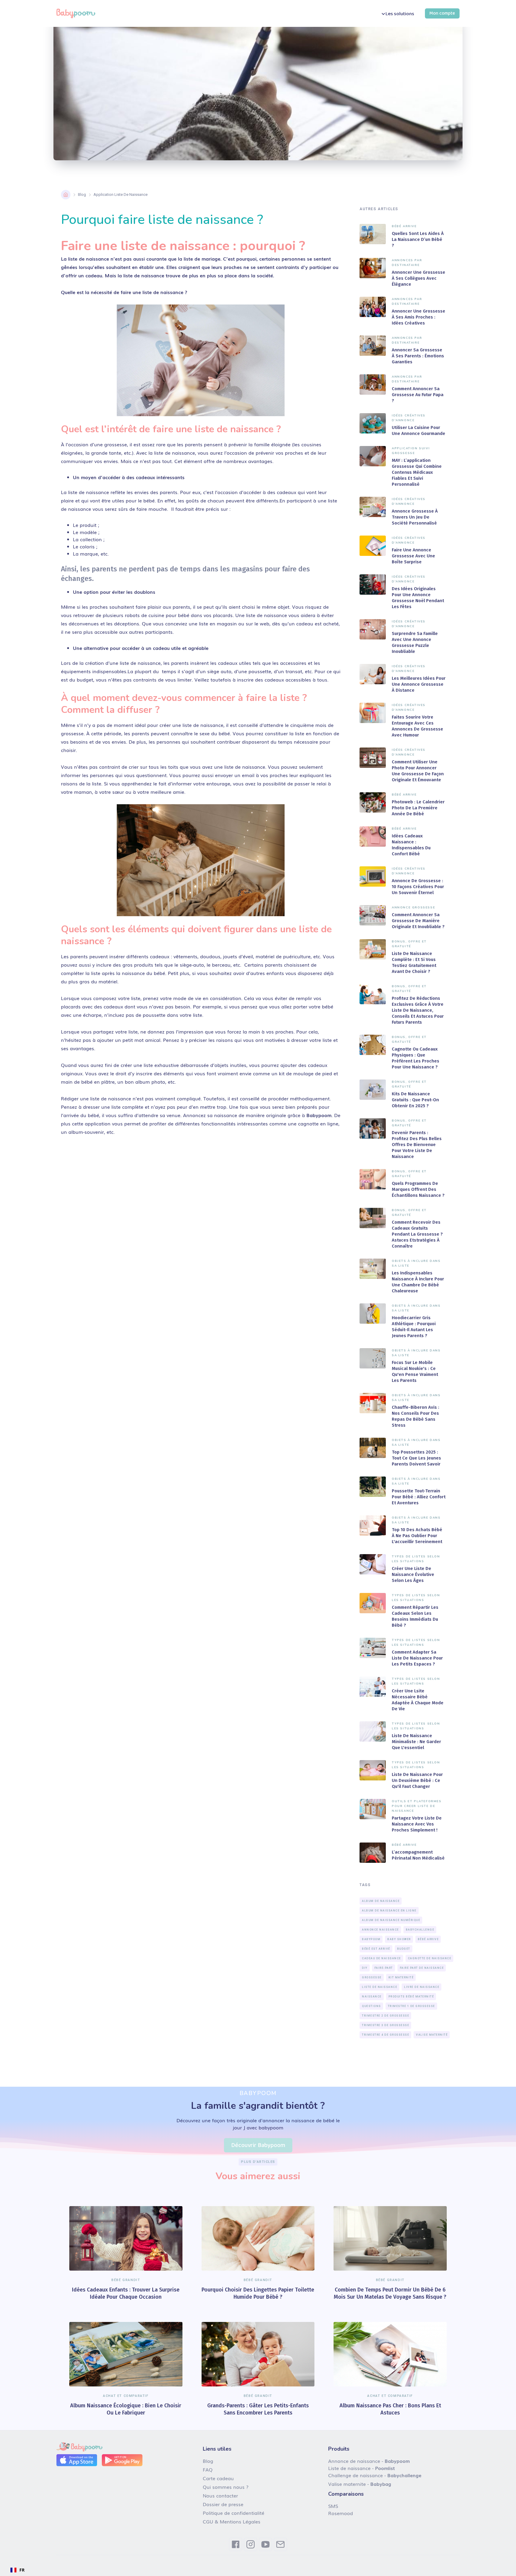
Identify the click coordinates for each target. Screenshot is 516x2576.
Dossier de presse (223, 2504)
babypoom (371, 1939)
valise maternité (432, 2035)
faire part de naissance (422, 1968)
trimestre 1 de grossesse (411, 2006)
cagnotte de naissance (430, 1958)
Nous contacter (220, 2495)
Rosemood (341, 2513)
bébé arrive (428, 1939)
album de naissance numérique (391, 1920)
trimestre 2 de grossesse (386, 2016)
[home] (76, 13)
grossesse (372, 1977)
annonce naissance (380, 1930)
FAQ (208, 2469)
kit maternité (401, 1977)
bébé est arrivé (376, 1949)
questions (371, 2006)
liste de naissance (380, 1987)
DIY (365, 1968)
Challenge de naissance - (375, 2475)
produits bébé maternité (411, 1997)
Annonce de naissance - (369, 2461)
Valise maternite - (360, 2484)
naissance (372, 1997)
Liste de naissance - (361, 2468)
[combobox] (17, 2570)
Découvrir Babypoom (258, 2145)
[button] (397, 14)
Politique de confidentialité (234, 2513)
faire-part (384, 1968)
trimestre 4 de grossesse (386, 2035)
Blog (82, 194)
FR (22, 2570)
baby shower (399, 1939)
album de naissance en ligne (389, 1911)
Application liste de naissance (120, 194)
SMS (333, 2506)
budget (404, 1949)
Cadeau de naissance (381, 1958)
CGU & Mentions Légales (232, 2521)
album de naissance (381, 1901)
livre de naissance (422, 1987)
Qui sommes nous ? (226, 2487)
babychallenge (420, 1930)
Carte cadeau (218, 2478)
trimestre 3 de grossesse (386, 2025)
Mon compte (442, 13)
